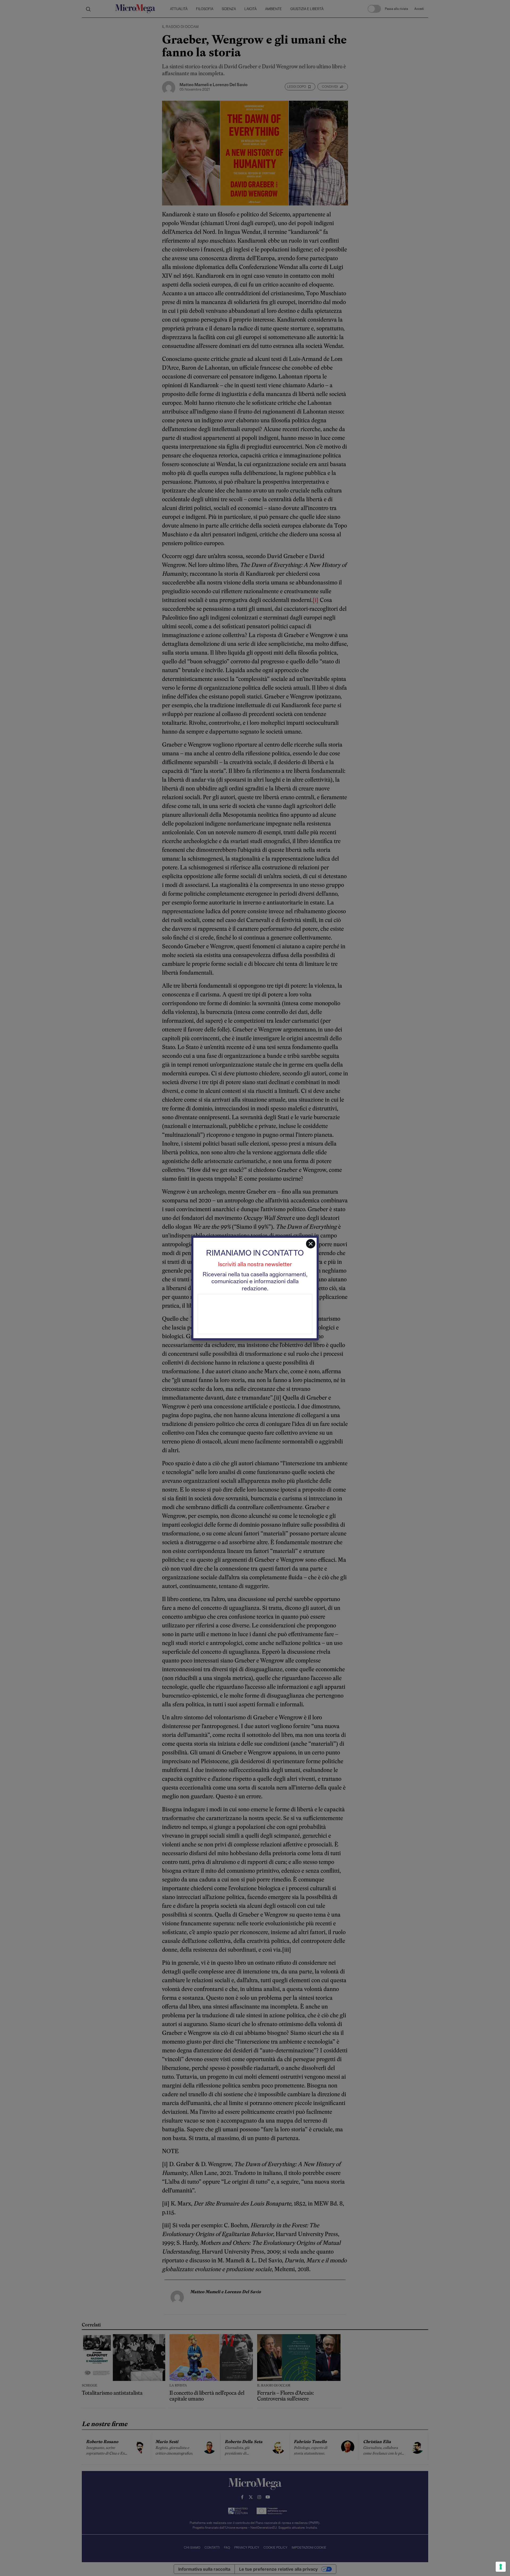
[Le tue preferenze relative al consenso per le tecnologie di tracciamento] (501, 2567)
